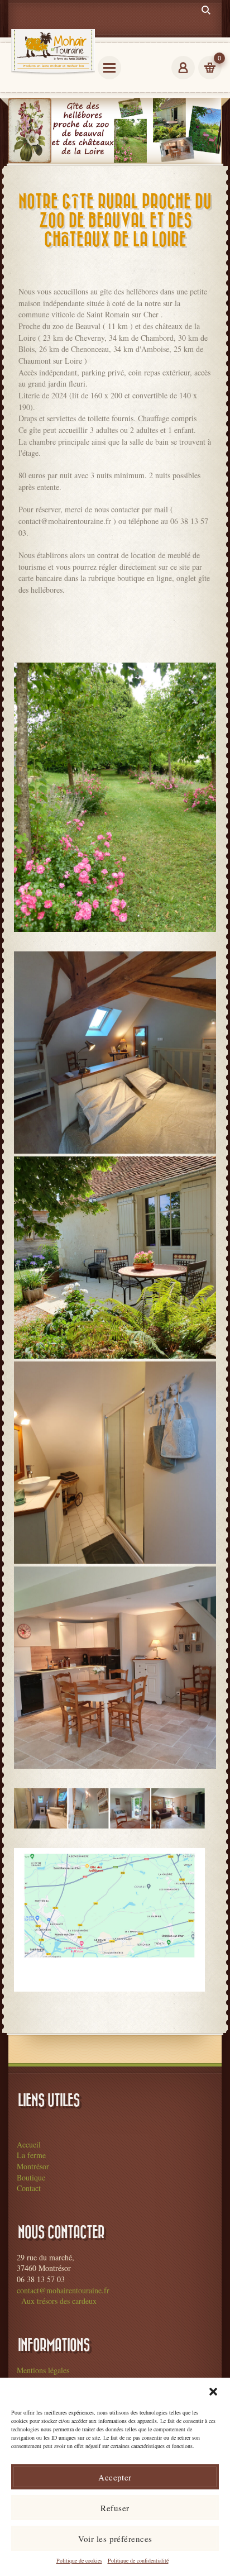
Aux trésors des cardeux (59, 2301)
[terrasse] (115, 1258)
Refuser (115, 2508)
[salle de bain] (115, 1463)
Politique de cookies (79, 2560)
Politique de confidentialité (138, 2560)
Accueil (29, 2144)
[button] (213, 2392)
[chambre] (115, 1053)
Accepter (115, 2477)
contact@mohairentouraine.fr (63, 2290)
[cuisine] (115, 1668)
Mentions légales (43, 2370)
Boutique (31, 2177)
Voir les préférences (115, 2539)
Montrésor (33, 2166)
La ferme (31, 2155)
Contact (29, 2188)
